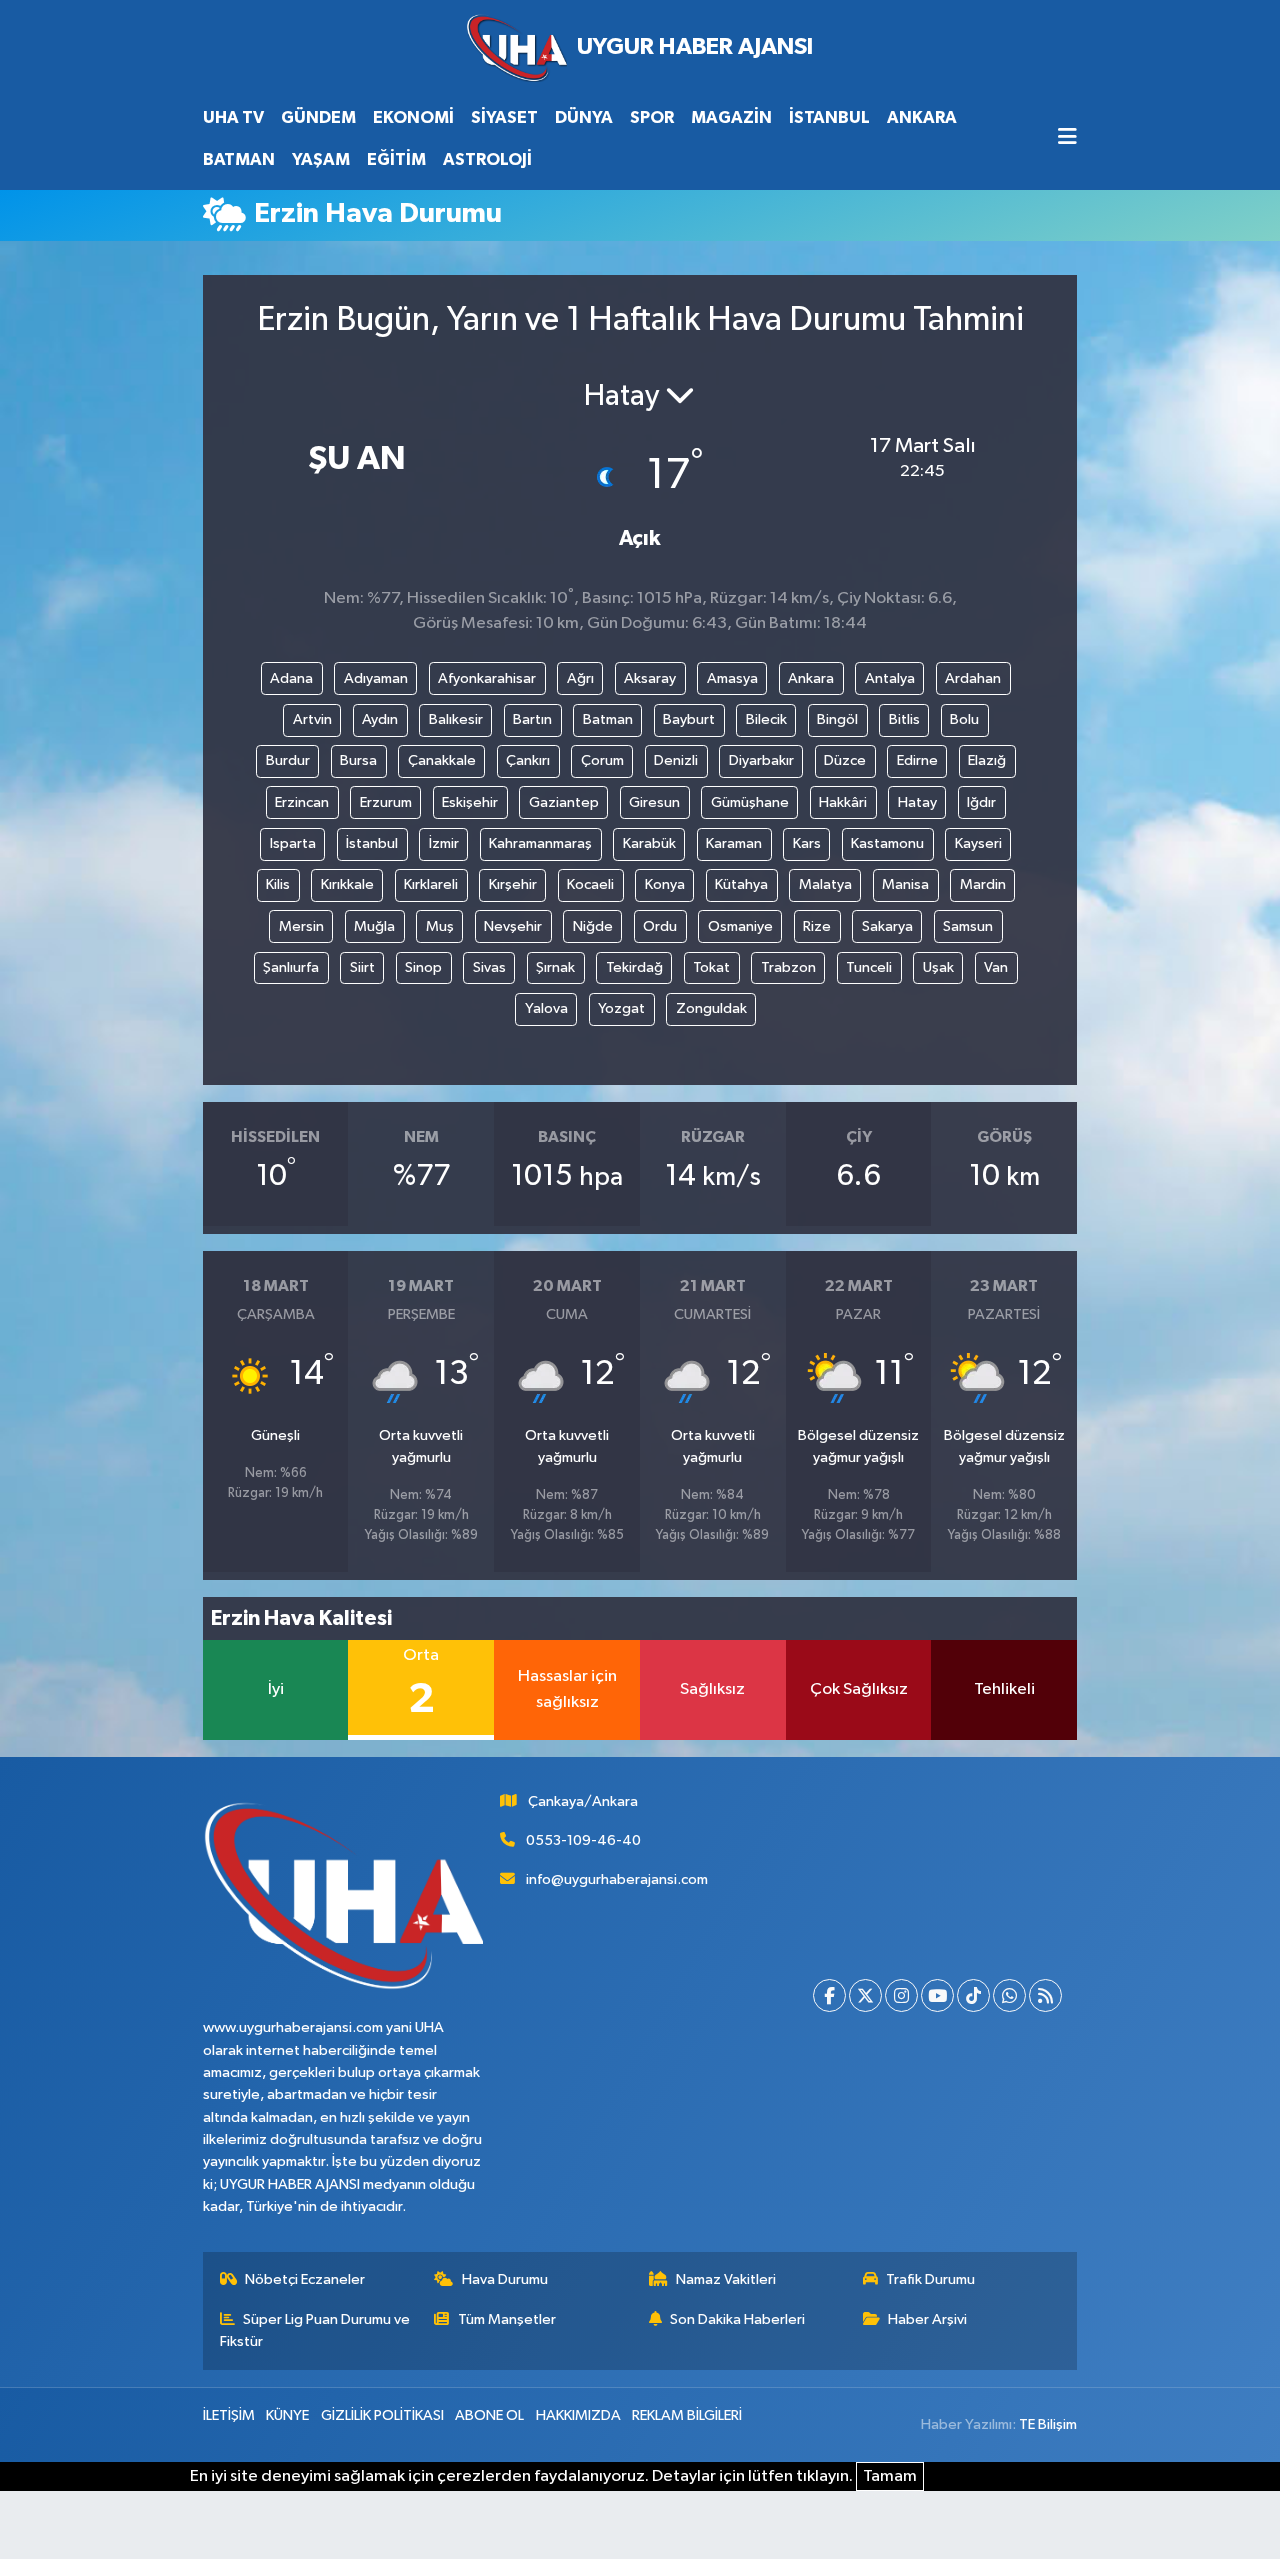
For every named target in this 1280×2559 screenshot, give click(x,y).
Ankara (811, 678)
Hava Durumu (505, 2279)
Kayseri (978, 843)
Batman (608, 719)
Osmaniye (740, 926)
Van (996, 967)
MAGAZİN (731, 117)
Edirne (917, 760)
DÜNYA (584, 117)
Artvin (312, 719)
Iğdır (981, 802)
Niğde (593, 926)
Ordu (660, 926)
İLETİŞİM (229, 2415)
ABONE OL (489, 2415)
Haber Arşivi (927, 2319)
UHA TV (233, 117)
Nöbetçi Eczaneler (305, 2279)
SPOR (652, 117)
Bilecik (766, 719)
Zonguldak (711, 1008)
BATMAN (239, 159)
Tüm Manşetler (507, 2319)
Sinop (423, 967)
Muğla (374, 926)
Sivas (489, 967)
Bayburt (689, 719)
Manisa (905, 884)
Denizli (676, 760)
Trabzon (788, 967)
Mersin (301, 926)
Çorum (602, 760)
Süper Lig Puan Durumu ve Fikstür (315, 2330)
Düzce (845, 760)
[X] (865, 1995)
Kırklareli (431, 884)
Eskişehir (470, 802)
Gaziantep (564, 802)
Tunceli (869, 967)
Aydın (380, 719)
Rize (817, 926)
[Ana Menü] (1067, 138)
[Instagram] (901, 1995)
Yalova (546, 1008)
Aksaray (650, 678)
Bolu (964, 719)
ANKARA (922, 117)
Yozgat (621, 1008)
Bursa (358, 760)
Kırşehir (513, 884)
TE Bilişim (1048, 2424)
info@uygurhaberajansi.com (617, 1879)
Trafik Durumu (930, 2279)
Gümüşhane (750, 802)
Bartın (532, 719)
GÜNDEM (318, 117)
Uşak (938, 967)
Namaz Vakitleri (726, 2279)
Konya (665, 884)
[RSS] (1045, 1995)
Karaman (734, 843)
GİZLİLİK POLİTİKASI (382, 2415)
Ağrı (580, 678)
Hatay (917, 802)
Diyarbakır (761, 760)
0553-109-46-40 (583, 1840)
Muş (440, 926)
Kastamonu (887, 843)
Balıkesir (456, 719)
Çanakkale (442, 760)
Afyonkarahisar (487, 678)
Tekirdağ (634, 967)
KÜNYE (287, 2415)
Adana (291, 678)
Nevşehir (513, 926)
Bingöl (837, 719)
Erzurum (386, 802)
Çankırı (528, 760)
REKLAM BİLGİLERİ (687, 2415)
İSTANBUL (829, 117)
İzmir (444, 843)
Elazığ (987, 760)
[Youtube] (937, 1995)
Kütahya (741, 884)
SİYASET (504, 117)
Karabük (649, 843)
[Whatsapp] (1009, 1995)
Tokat (711, 967)
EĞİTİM (396, 159)
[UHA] (640, 48)
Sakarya (887, 926)
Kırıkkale (347, 884)
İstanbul (372, 843)
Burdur (288, 760)
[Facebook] (829, 1995)
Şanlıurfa (291, 967)
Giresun (654, 802)
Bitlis (904, 719)
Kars (807, 843)
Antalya (890, 678)
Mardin (983, 884)
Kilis (278, 884)
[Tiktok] (973, 1995)
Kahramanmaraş (540, 843)
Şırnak (555, 967)
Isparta (293, 843)
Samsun (968, 926)
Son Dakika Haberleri (737, 2319)
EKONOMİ (413, 117)
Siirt (362, 967)
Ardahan (973, 678)
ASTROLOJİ (487, 159)
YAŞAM (321, 159)
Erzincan (302, 802)
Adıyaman (376, 678)
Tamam (890, 2476)
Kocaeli (590, 884)
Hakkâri (843, 802)
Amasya (732, 678)
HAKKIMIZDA (578, 2415)
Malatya (825, 884)
